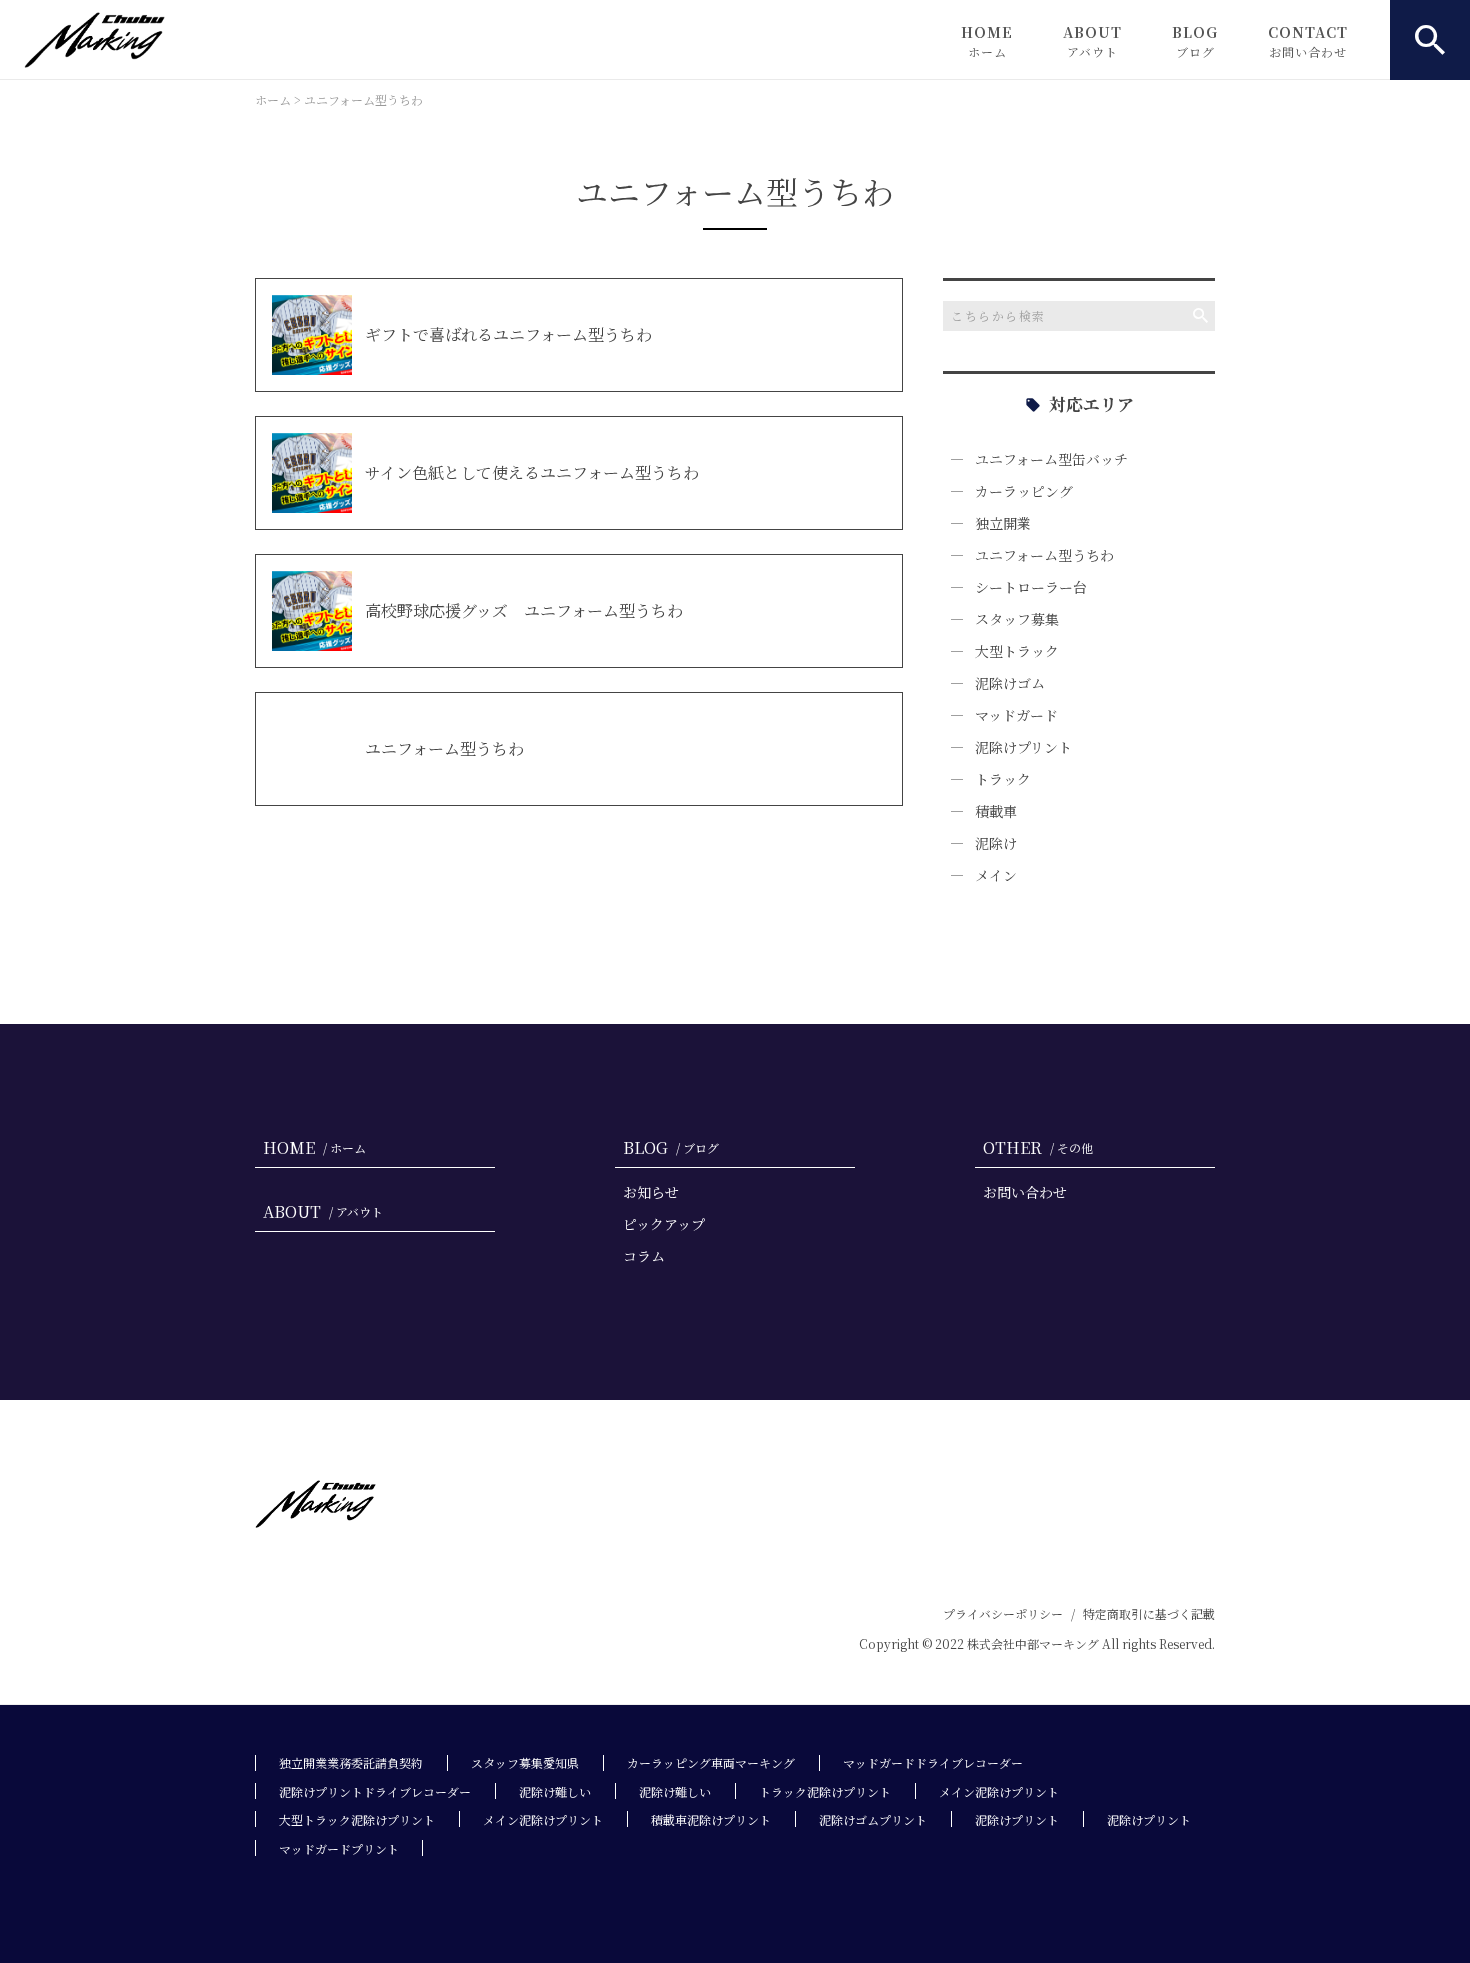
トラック (1003, 779)
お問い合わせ (1025, 1192)
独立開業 (1003, 523)
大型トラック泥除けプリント (357, 1819)
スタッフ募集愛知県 (525, 1762)
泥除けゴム (1010, 683)
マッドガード (1016, 715)
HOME (987, 41)
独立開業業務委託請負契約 (351, 1762)
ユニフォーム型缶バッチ (1051, 459)
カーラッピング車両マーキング (711, 1762)
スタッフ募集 (1017, 619)
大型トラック (1017, 651)
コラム (644, 1256)
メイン (996, 875)
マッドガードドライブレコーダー (933, 1762)
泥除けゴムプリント (873, 1819)
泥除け (996, 843)
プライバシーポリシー (1003, 1613)
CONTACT (1308, 41)
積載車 (996, 811)
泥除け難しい (555, 1791)
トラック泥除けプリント (825, 1791)
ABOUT (1092, 41)
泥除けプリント (1023, 747)
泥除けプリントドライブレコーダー (375, 1791)
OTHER (1038, 1147)
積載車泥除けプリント (711, 1819)
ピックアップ (664, 1224)
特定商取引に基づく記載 (1149, 1613)
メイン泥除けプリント (999, 1791)
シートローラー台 (1031, 587)
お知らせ (651, 1192)
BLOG (1195, 41)
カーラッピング (1024, 491)
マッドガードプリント (339, 1848)
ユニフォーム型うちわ (1044, 555)
